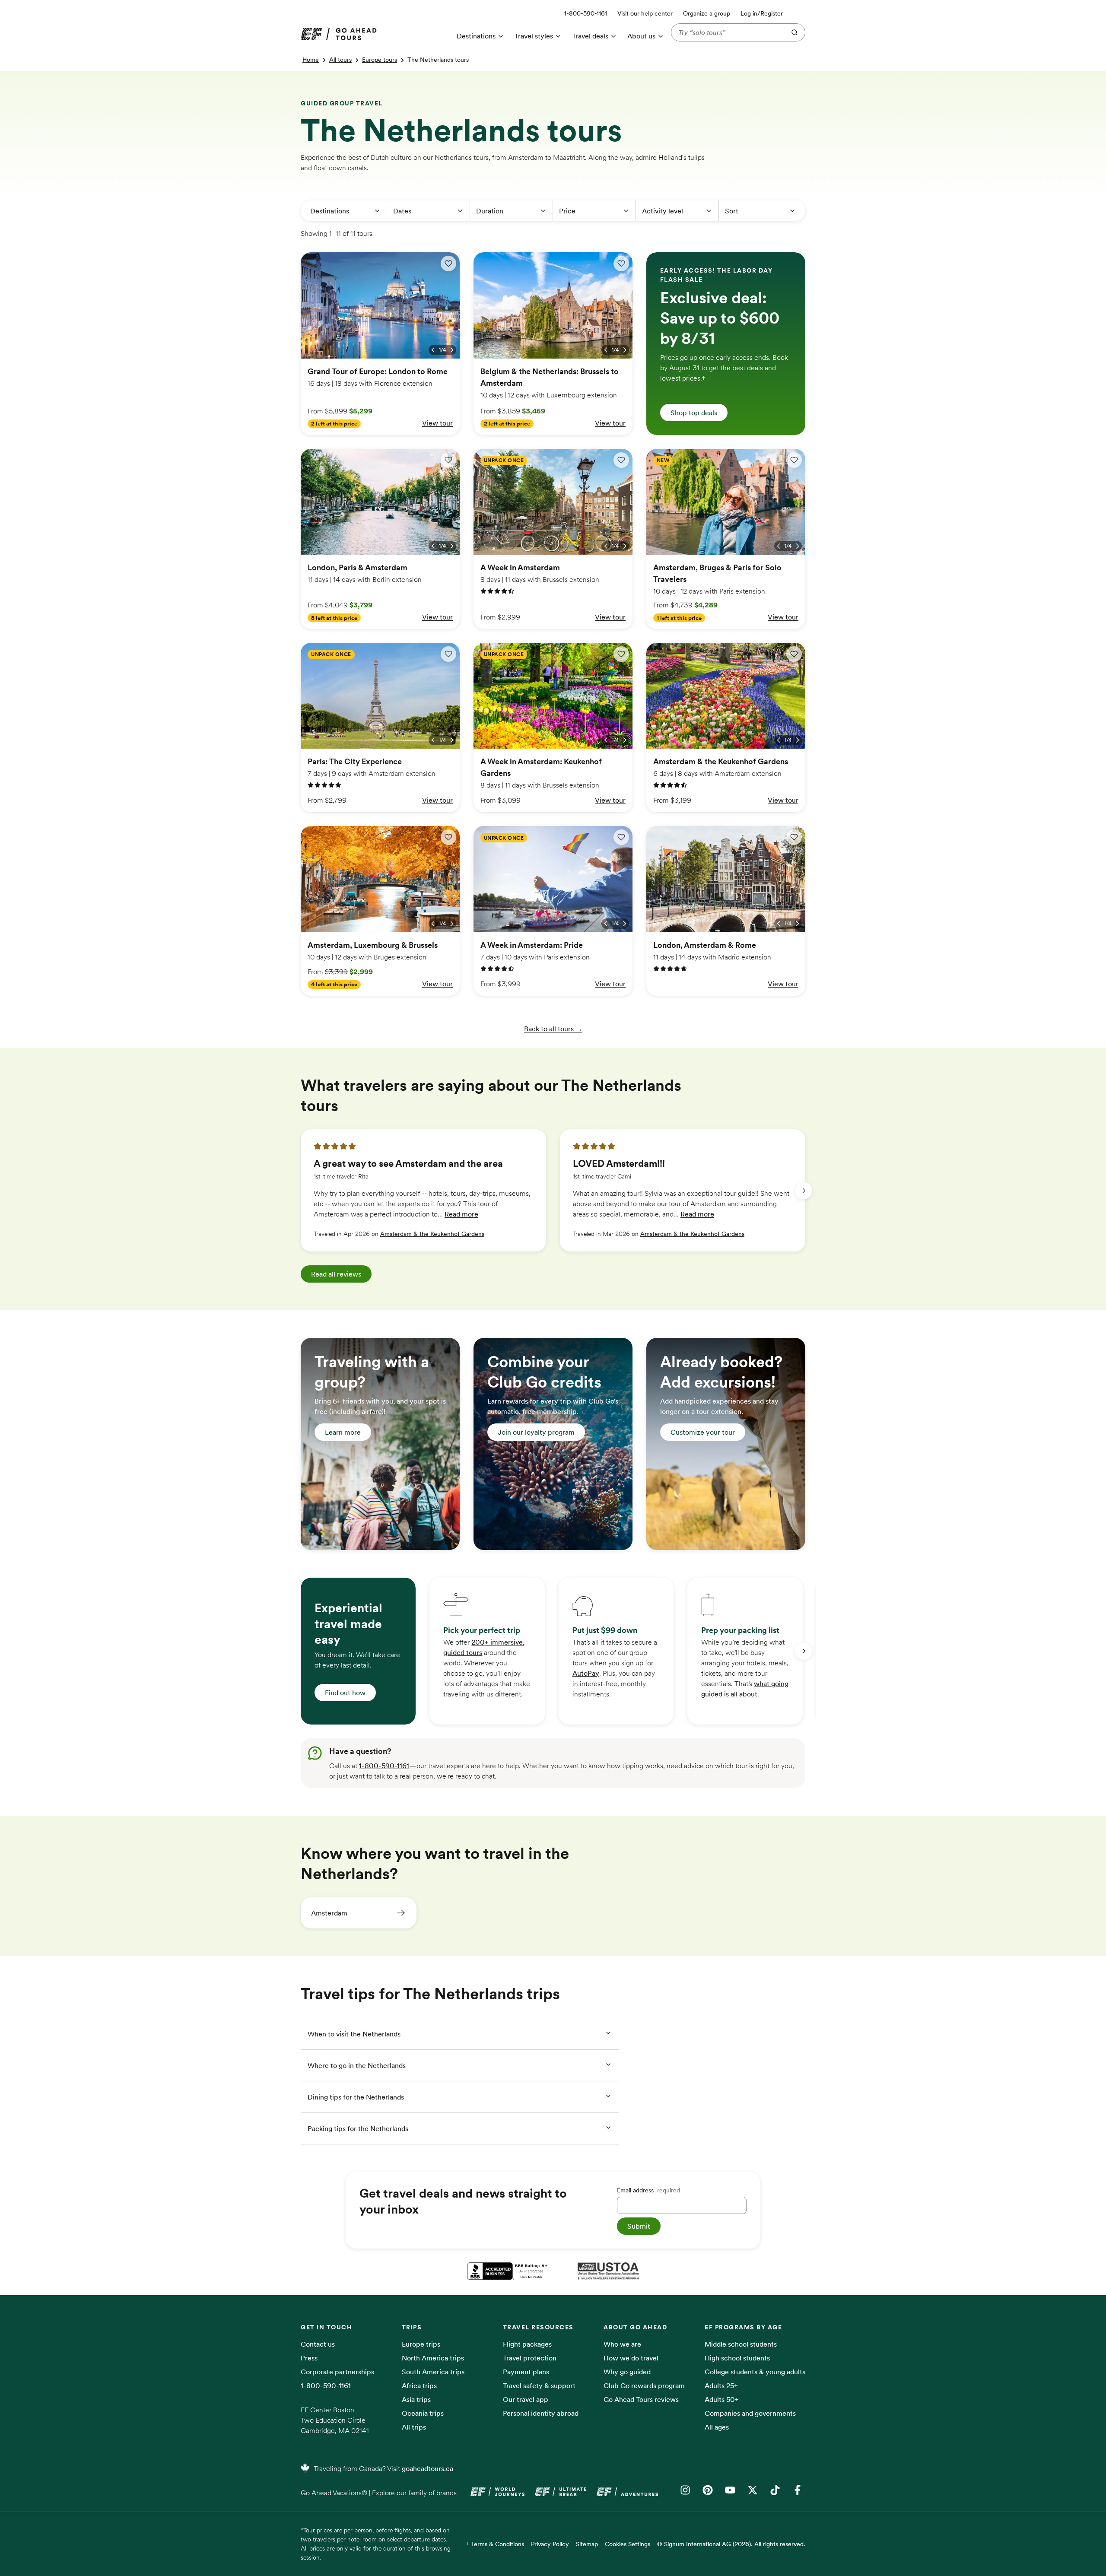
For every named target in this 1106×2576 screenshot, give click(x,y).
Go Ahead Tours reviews (641, 2399)
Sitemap (587, 2544)
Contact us (318, 2344)
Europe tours (380, 60)
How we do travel (631, 2358)
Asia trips (416, 2399)
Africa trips (419, 2385)
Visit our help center (645, 13)
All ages (717, 2427)
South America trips (433, 2372)
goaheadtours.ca (427, 2468)
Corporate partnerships (337, 2372)
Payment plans (526, 2372)
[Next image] (452, 350)
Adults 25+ (721, 2385)
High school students (737, 2358)
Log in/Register (762, 13)
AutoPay (586, 1673)
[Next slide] (804, 1191)
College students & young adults (755, 2372)
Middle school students (741, 2344)
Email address (648, 2190)
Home (311, 60)
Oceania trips (423, 2413)
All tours (340, 60)
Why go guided (627, 2372)
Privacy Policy (550, 2544)
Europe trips (421, 2344)
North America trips (433, 2358)
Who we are (622, 2344)
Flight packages (527, 2344)
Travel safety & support (539, 2385)
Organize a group (707, 13)
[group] (423, 1190)
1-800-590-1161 (384, 1766)
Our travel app (526, 2399)
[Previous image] (433, 350)
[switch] (448, 264)
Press (309, 2358)
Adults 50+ (722, 2399)
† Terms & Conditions (495, 2544)
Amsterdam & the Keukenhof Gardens (432, 1234)
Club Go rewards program (644, 2385)
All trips (414, 2427)
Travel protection (530, 2358)
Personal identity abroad (541, 2413)
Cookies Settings (628, 2544)
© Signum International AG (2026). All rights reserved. (731, 2544)
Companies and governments (750, 2413)
